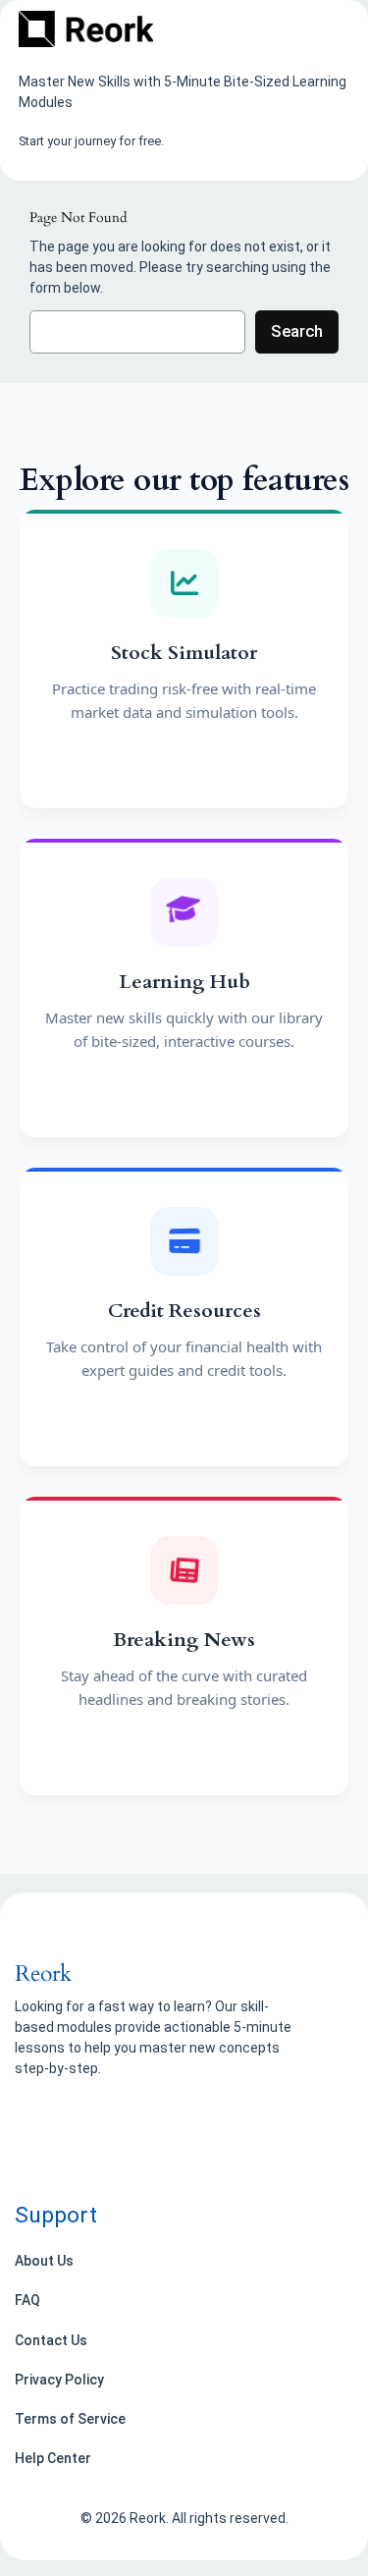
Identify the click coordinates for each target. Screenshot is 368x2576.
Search (297, 331)
